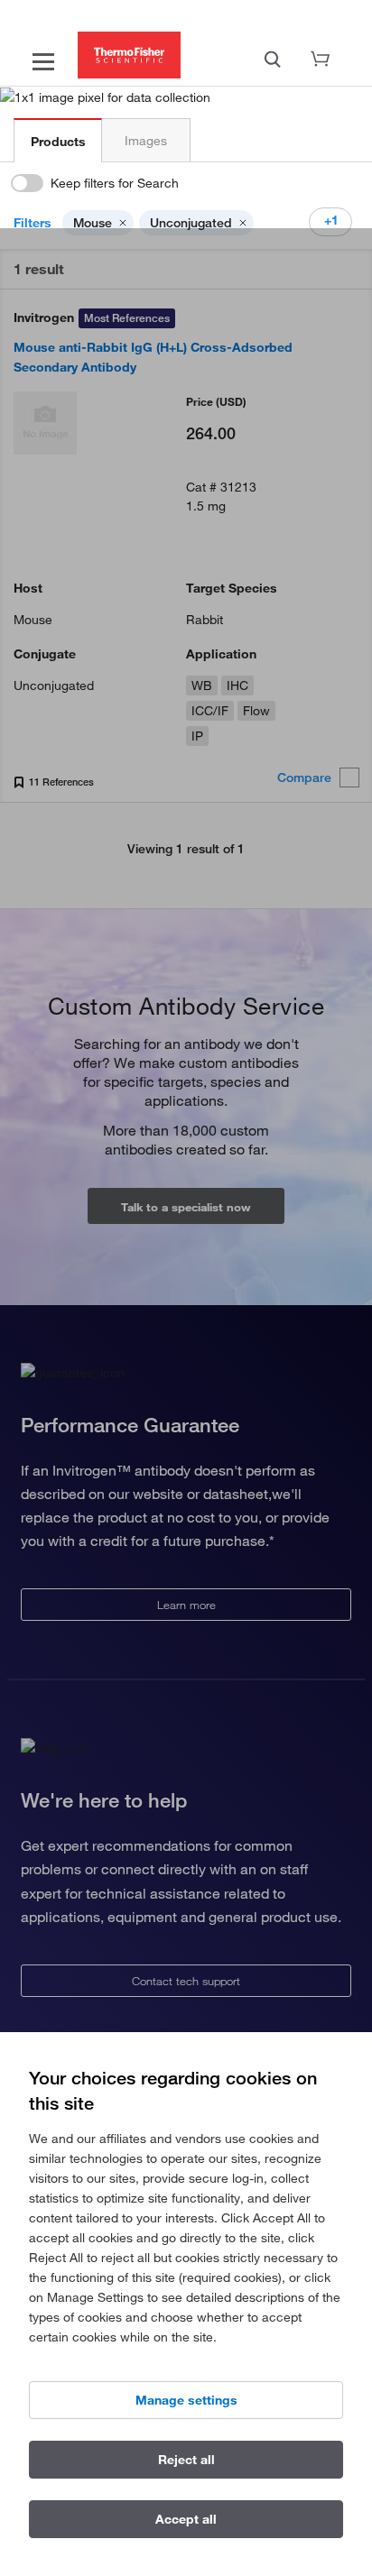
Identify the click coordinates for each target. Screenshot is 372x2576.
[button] (123, 223)
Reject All (186, 2460)
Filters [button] (33, 223)
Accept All (186, 2519)
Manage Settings (186, 2400)
